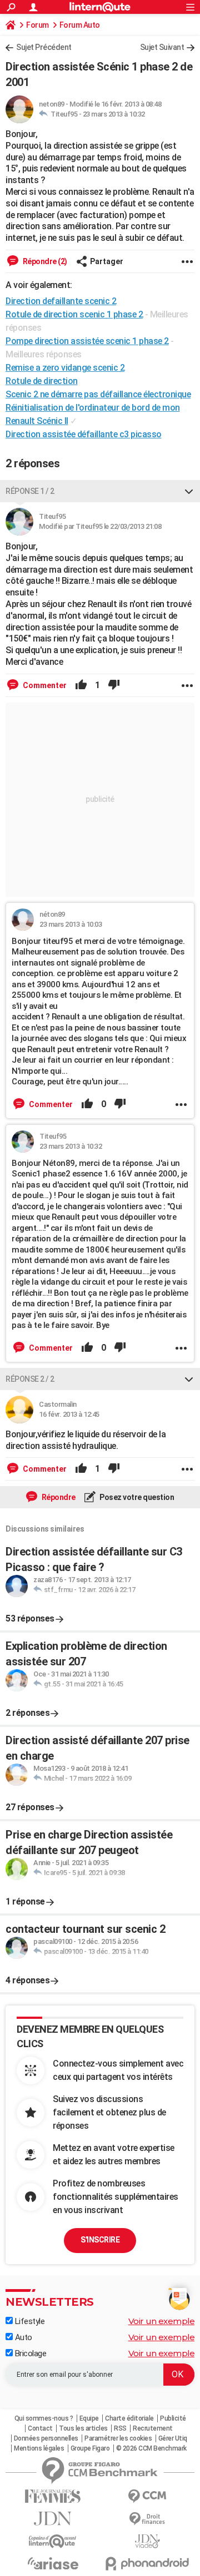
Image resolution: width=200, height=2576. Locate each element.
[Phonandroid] (147, 2564)
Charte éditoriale (129, 2418)
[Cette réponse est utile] (81, 685)
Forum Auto (80, 25)
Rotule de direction (42, 381)
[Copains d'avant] (53, 2541)
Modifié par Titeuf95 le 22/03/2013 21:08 (100, 526)
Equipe (89, 2418)
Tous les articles (83, 2428)
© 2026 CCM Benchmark (151, 2448)
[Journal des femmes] (53, 2496)
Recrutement (153, 2428)
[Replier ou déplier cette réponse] (189, 491)
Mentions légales (39, 2448)
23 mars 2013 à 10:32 (114, 114)
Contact (40, 2428)
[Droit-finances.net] (147, 2519)
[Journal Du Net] (53, 2519)
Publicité (173, 2418)
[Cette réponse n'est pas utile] (114, 685)
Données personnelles (46, 2438)
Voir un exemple (162, 2321)
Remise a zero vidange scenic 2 (65, 368)
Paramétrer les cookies (118, 2438)
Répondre (58, 1497)
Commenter (44, 685)
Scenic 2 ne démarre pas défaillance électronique (98, 394)
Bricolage (29, 2353)
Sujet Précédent (44, 47)
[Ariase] (53, 2563)
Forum (37, 25)
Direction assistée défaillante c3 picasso (84, 434)
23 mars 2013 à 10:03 (71, 924)
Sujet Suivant (162, 47)
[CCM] (147, 2496)
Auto (22, 2337)
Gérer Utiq (173, 2438)
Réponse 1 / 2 (30, 491)
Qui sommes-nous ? (44, 2418)
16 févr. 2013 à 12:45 (69, 1414)
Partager (107, 261)
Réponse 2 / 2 (30, 1379)
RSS (120, 2428)
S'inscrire (100, 2240)
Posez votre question (136, 1497)
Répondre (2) (44, 261)
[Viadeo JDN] (147, 2541)
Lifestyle (29, 2321)
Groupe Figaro (90, 2448)
